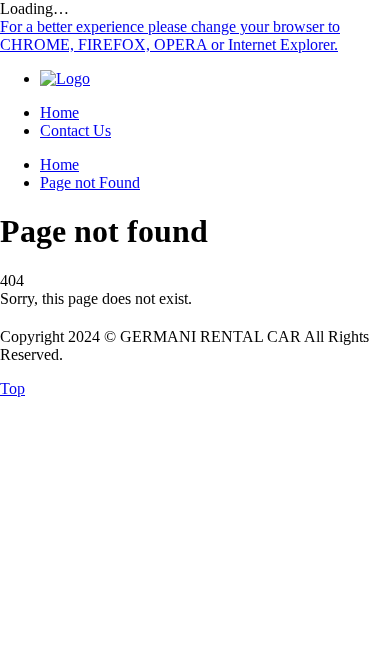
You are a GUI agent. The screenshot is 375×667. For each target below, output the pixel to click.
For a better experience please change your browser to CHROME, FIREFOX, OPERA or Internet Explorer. (170, 35)
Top (12, 388)
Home (59, 112)
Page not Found (90, 182)
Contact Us (75, 130)
